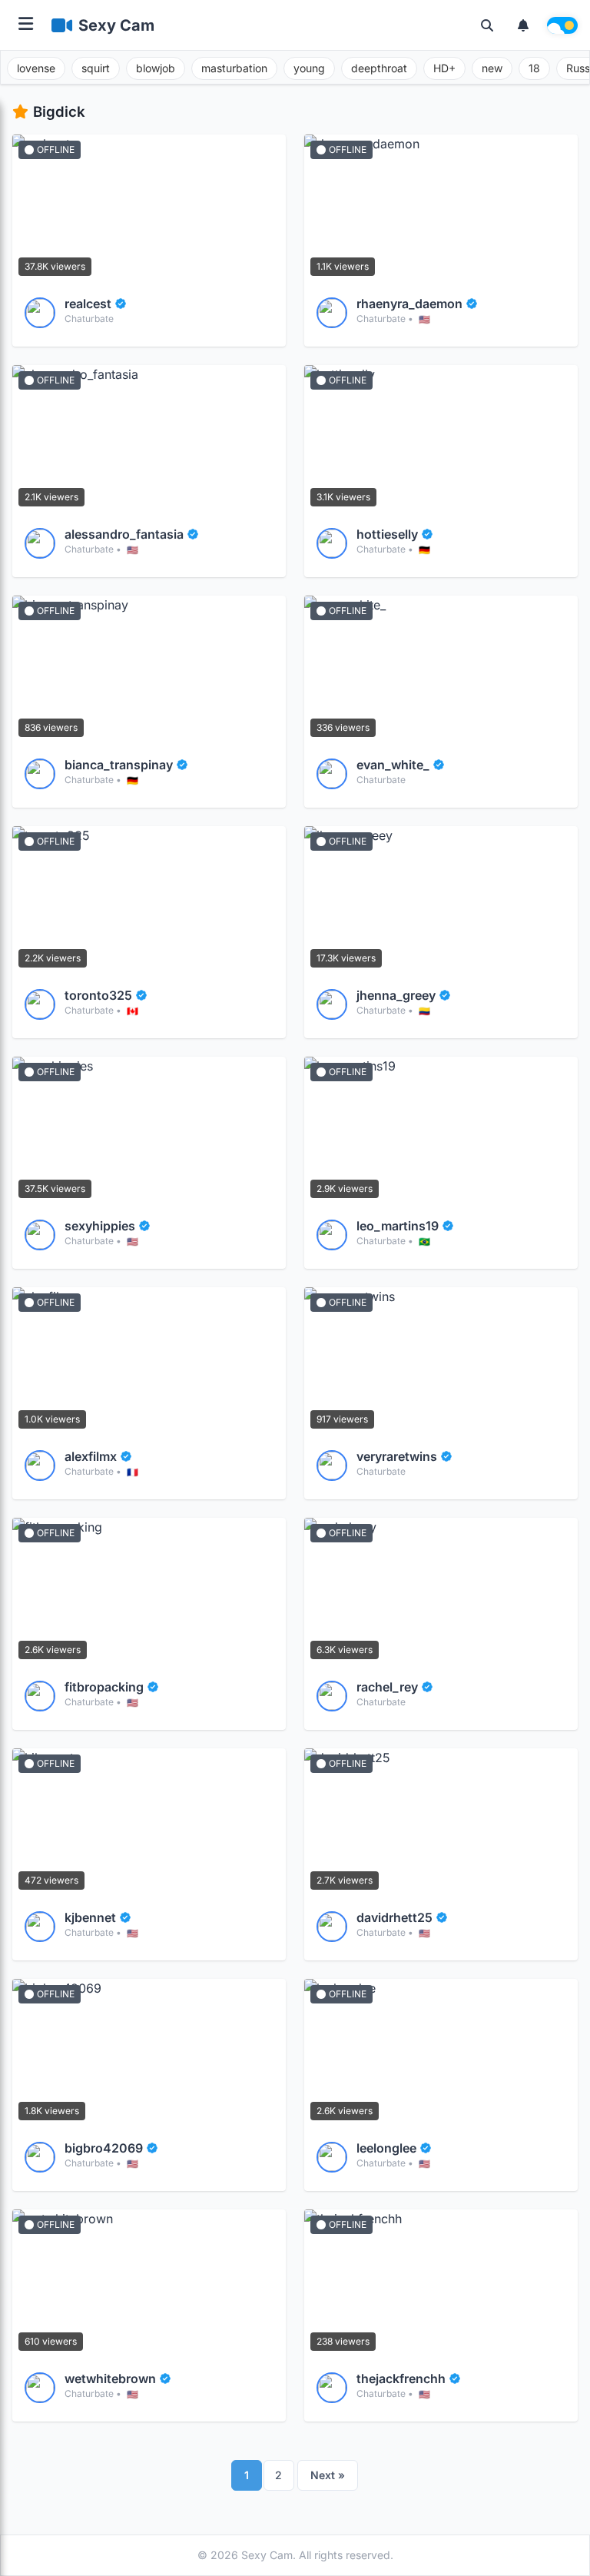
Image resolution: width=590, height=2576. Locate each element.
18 (534, 68)
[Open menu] (26, 25)
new (492, 68)
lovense (36, 68)
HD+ (444, 68)
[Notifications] (523, 25)
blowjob (156, 68)
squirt (96, 68)
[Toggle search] (487, 25)
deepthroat (379, 68)
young (309, 68)
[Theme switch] (562, 25)
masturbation (234, 68)
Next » (328, 2475)
